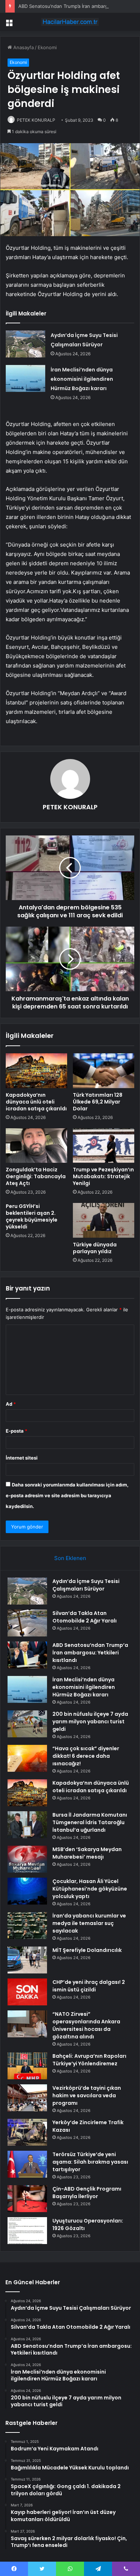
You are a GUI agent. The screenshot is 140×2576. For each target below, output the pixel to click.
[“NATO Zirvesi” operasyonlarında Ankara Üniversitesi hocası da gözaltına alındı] (27, 2024)
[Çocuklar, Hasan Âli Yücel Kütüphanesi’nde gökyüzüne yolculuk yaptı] (27, 1891)
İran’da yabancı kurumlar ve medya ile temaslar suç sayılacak (89, 1923)
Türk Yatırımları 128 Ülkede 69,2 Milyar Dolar (98, 1102)
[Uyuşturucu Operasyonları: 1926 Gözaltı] (27, 2231)
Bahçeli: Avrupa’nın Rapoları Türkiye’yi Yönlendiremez (89, 2060)
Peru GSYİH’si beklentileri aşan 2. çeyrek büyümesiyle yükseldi (32, 1216)
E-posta (17, 1431)
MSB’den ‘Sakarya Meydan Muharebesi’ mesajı (87, 1853)
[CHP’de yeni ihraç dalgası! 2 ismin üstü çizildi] (27, 1992)
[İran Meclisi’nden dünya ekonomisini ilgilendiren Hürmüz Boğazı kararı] (25, 378)
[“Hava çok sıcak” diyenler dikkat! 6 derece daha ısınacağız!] (27, 1758)
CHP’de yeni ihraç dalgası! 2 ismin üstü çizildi (89, 1986)
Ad (11, 1404)
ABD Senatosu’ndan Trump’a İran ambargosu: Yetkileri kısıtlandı (90, 1653)
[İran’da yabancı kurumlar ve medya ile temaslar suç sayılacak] (27, 1926)
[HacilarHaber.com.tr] (70, 22)
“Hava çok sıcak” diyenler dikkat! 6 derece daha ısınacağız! (86, 1756)
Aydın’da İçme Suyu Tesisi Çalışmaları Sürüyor (86, 1585)
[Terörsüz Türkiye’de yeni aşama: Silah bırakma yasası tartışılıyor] (27, 2164)
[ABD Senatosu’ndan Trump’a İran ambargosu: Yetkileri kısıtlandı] (27, 1655)
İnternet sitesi (22, 1458)
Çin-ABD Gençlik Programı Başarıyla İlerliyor (87, 2193)
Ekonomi (47, 47)
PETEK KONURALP (36, 120)
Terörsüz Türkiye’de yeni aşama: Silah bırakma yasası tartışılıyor (90, 2162)
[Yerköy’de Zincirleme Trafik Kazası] (27, 2132)
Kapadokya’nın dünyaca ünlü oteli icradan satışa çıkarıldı (36, 1102)
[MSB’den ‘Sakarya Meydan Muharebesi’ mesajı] (27, 1859)
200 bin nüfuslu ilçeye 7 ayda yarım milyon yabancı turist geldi (90, 1722)
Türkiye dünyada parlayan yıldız (95, 1248)
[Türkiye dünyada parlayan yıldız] (104, 1220)
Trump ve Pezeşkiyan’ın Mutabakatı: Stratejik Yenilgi (103, 1176)
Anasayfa (23, 47)
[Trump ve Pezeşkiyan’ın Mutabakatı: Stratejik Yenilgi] (104, 1146)
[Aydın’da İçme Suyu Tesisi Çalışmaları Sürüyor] (25, 344)
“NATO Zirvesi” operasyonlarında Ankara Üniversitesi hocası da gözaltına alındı (86, 2025)
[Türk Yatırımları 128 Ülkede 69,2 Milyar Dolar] (104, 1071)
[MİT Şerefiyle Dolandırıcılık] (27, 1960)
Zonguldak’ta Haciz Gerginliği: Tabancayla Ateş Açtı (36, 1176)
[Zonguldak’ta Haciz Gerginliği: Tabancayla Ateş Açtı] (36, 1146)
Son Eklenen (70, 1558)
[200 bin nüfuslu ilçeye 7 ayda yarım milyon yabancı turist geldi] (27, 1724)
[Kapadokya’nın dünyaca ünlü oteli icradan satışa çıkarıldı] (36, 1071)
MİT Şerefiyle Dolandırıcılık (87, 1950)
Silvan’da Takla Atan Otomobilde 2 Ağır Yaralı (85, 1617)
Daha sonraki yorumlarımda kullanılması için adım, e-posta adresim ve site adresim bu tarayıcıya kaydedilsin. (67, 1495)
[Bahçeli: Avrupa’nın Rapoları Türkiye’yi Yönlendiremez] (27, 2066)
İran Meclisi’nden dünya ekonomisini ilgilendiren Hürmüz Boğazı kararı (82, 379)
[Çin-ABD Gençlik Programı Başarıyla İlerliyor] (27, 2199)
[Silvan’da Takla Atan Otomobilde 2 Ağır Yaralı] (27, 1623)
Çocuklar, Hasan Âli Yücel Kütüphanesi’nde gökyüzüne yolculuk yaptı (90, 1889)
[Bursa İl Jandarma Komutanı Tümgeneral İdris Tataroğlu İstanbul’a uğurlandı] (27, 1825)
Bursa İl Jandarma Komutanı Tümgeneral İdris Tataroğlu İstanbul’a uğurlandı (90, 1822)
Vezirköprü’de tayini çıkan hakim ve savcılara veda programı (87, 2095)
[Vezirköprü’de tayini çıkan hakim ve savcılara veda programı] (27, 2098)
